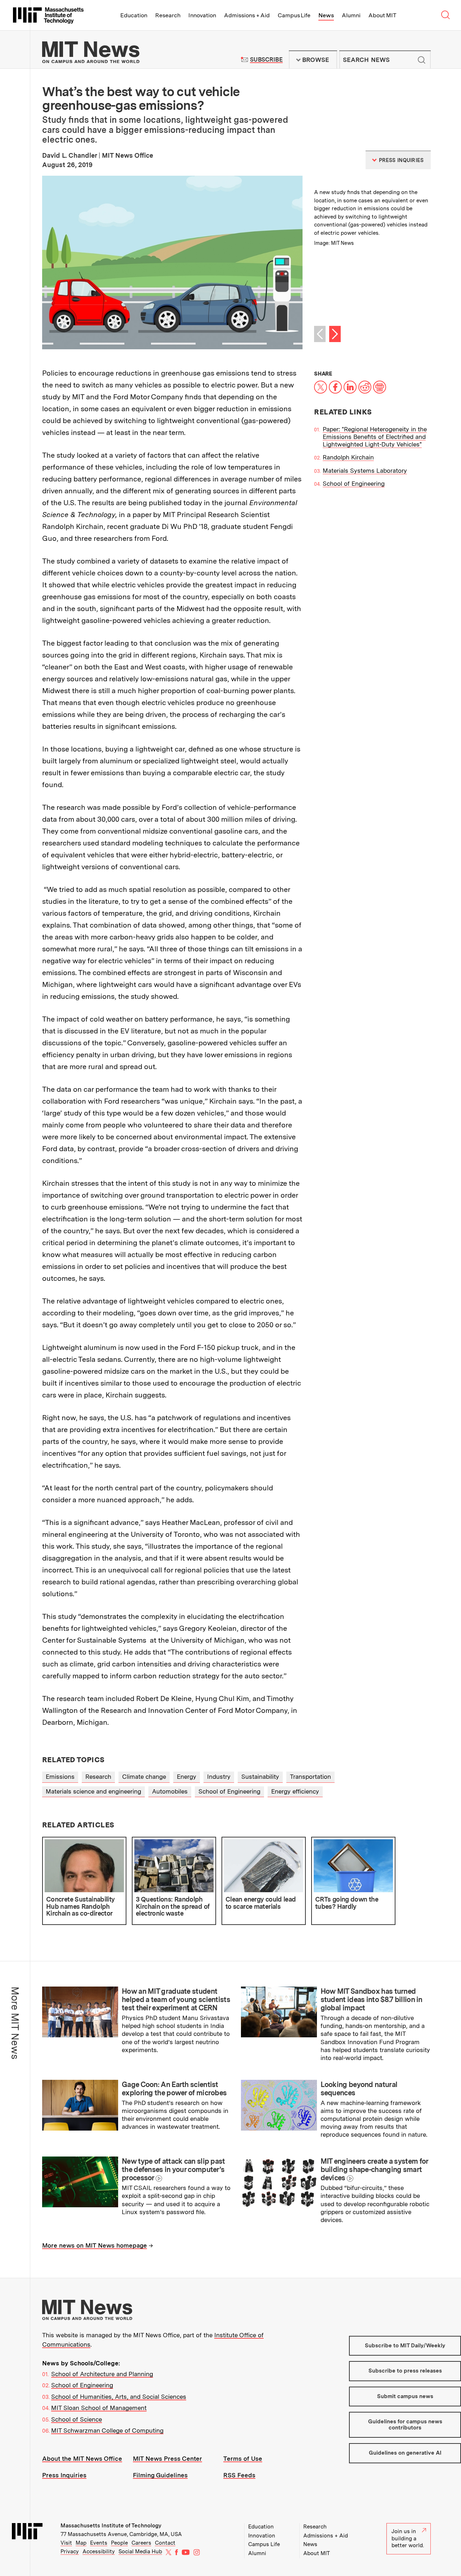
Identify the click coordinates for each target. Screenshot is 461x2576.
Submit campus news (405, 2396)
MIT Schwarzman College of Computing (107, 2431)
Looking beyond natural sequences (359, 2089)
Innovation (202, 15)
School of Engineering (354, 484)
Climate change (144, 1777)
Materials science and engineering (93, 1791)
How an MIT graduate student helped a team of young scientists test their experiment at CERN (176, 2000)
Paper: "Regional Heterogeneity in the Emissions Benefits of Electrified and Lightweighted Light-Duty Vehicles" (375, 437)
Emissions (60, 1777)
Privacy (70, 2552)
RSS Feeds (239, 2475)
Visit (66, 2543)
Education (134, 15)
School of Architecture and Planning (102, 2374)
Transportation (310, 1777)
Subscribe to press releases (405, 2371)
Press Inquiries (64, 2475)
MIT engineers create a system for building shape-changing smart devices (374, 2169)
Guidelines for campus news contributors (405, 2425)
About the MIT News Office (82, 2459)
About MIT (382, 15)
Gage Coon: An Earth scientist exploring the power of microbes (174, 2089)
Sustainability (260, 1777)
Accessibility (99, 2552)
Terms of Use (243, 2459)
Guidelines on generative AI (405, 2453)
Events (99, 2543)
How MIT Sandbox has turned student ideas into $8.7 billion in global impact (372, 2000)
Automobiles (170, 1791)
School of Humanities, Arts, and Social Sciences (119, 2397)
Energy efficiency (295, 1791)
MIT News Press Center (167, 2459)
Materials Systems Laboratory (365, 471)
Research (168, 15)
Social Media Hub (140, 2552)
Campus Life (294, 15)
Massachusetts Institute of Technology (111, 2526)
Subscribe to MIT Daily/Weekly (405, 2346)
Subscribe (266, 60)
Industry (219, 1777)
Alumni (351, 15)
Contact (165, 2543)
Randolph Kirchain (348, 457)
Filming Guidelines (160, 2475)
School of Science (77, 2419)
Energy (187, 1777)
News (326, 15)
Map (81, 2543)
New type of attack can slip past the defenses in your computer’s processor (173, 2169)
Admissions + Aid (247, 15)
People (119, 2543)
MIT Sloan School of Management (99, 2408)
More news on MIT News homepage (95, 2245)
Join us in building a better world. (408, 2538)
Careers (141, 2543)
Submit (421, 60)
